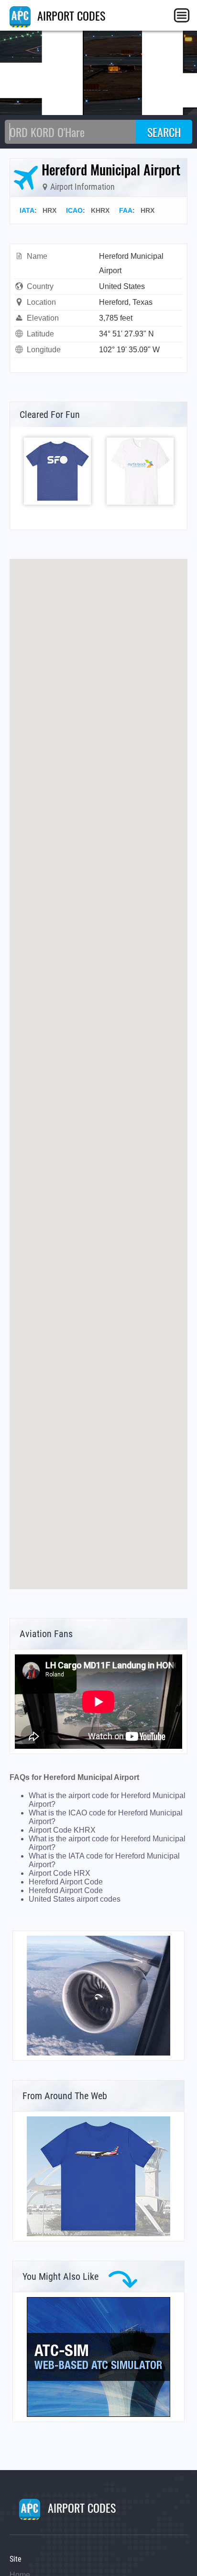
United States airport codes (75, 1899)
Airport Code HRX (60, 1873)
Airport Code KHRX (62, 1830)
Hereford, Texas (126, 302)
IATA (27, 210)
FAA (126, 210)
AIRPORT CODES (70, 15)
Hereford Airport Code (66, 1882)
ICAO (74, 210)
